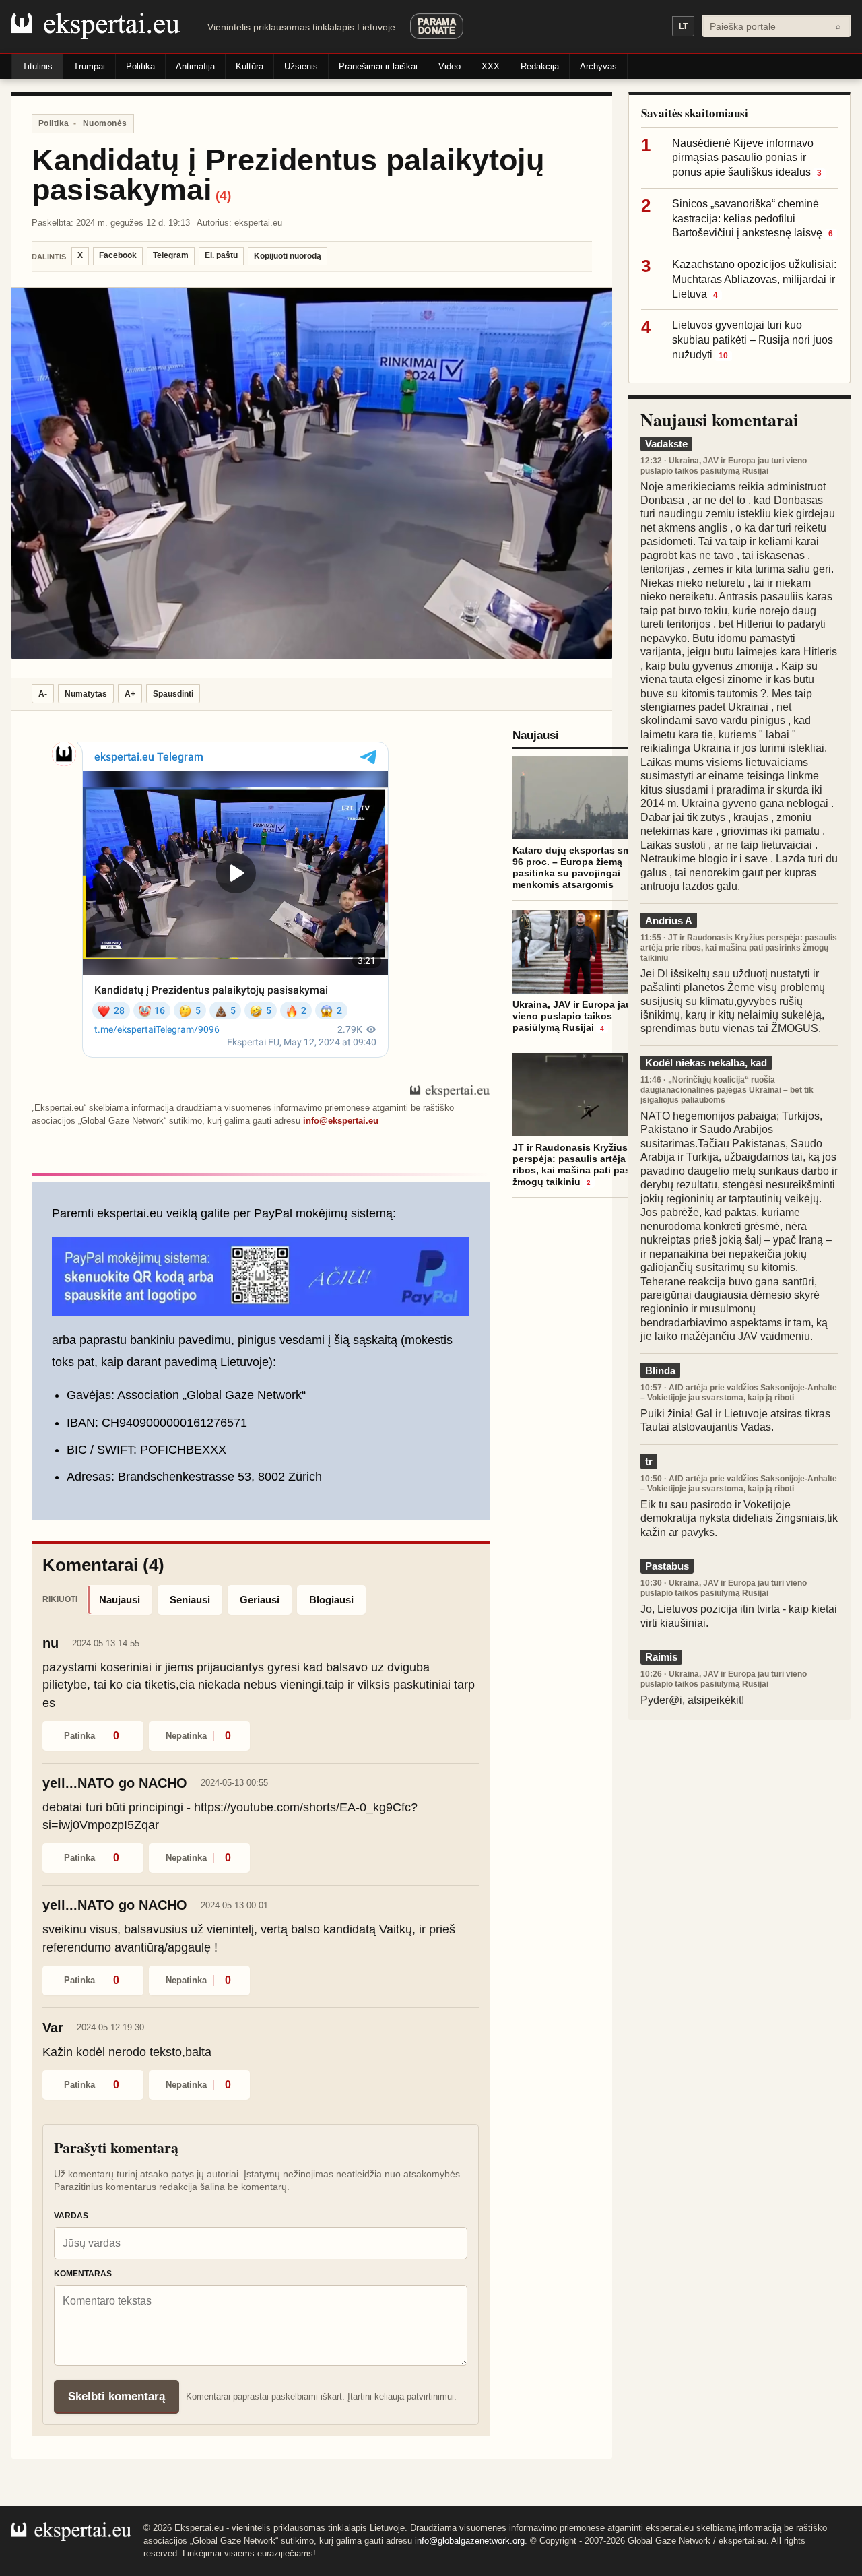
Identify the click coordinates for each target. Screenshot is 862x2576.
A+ (130, 694)
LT (683, 26)
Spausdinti (173, 694)
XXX (491, 66)
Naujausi (120, 1600)
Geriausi (260, 1600)
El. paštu (221, 255)
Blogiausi (331, 1600)
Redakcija (540, 66)
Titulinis (37, 66)
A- (43, 694)
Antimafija (195, 66)
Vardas (71, 2216)
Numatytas (86, 694)
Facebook (118, 255)
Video (450, 66)
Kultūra (250, 66)
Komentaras (83, 2274)
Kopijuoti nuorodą (288, 256)
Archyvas (598, 66)
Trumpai (89, 66)
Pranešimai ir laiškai (378, 66)
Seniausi (190, 1600)
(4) (223, 196)
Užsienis (301, 66)
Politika (140, 66)
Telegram (171, 255)
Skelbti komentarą (117, 2396)
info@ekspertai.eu (341, 1121)
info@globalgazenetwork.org (470, 2541)
